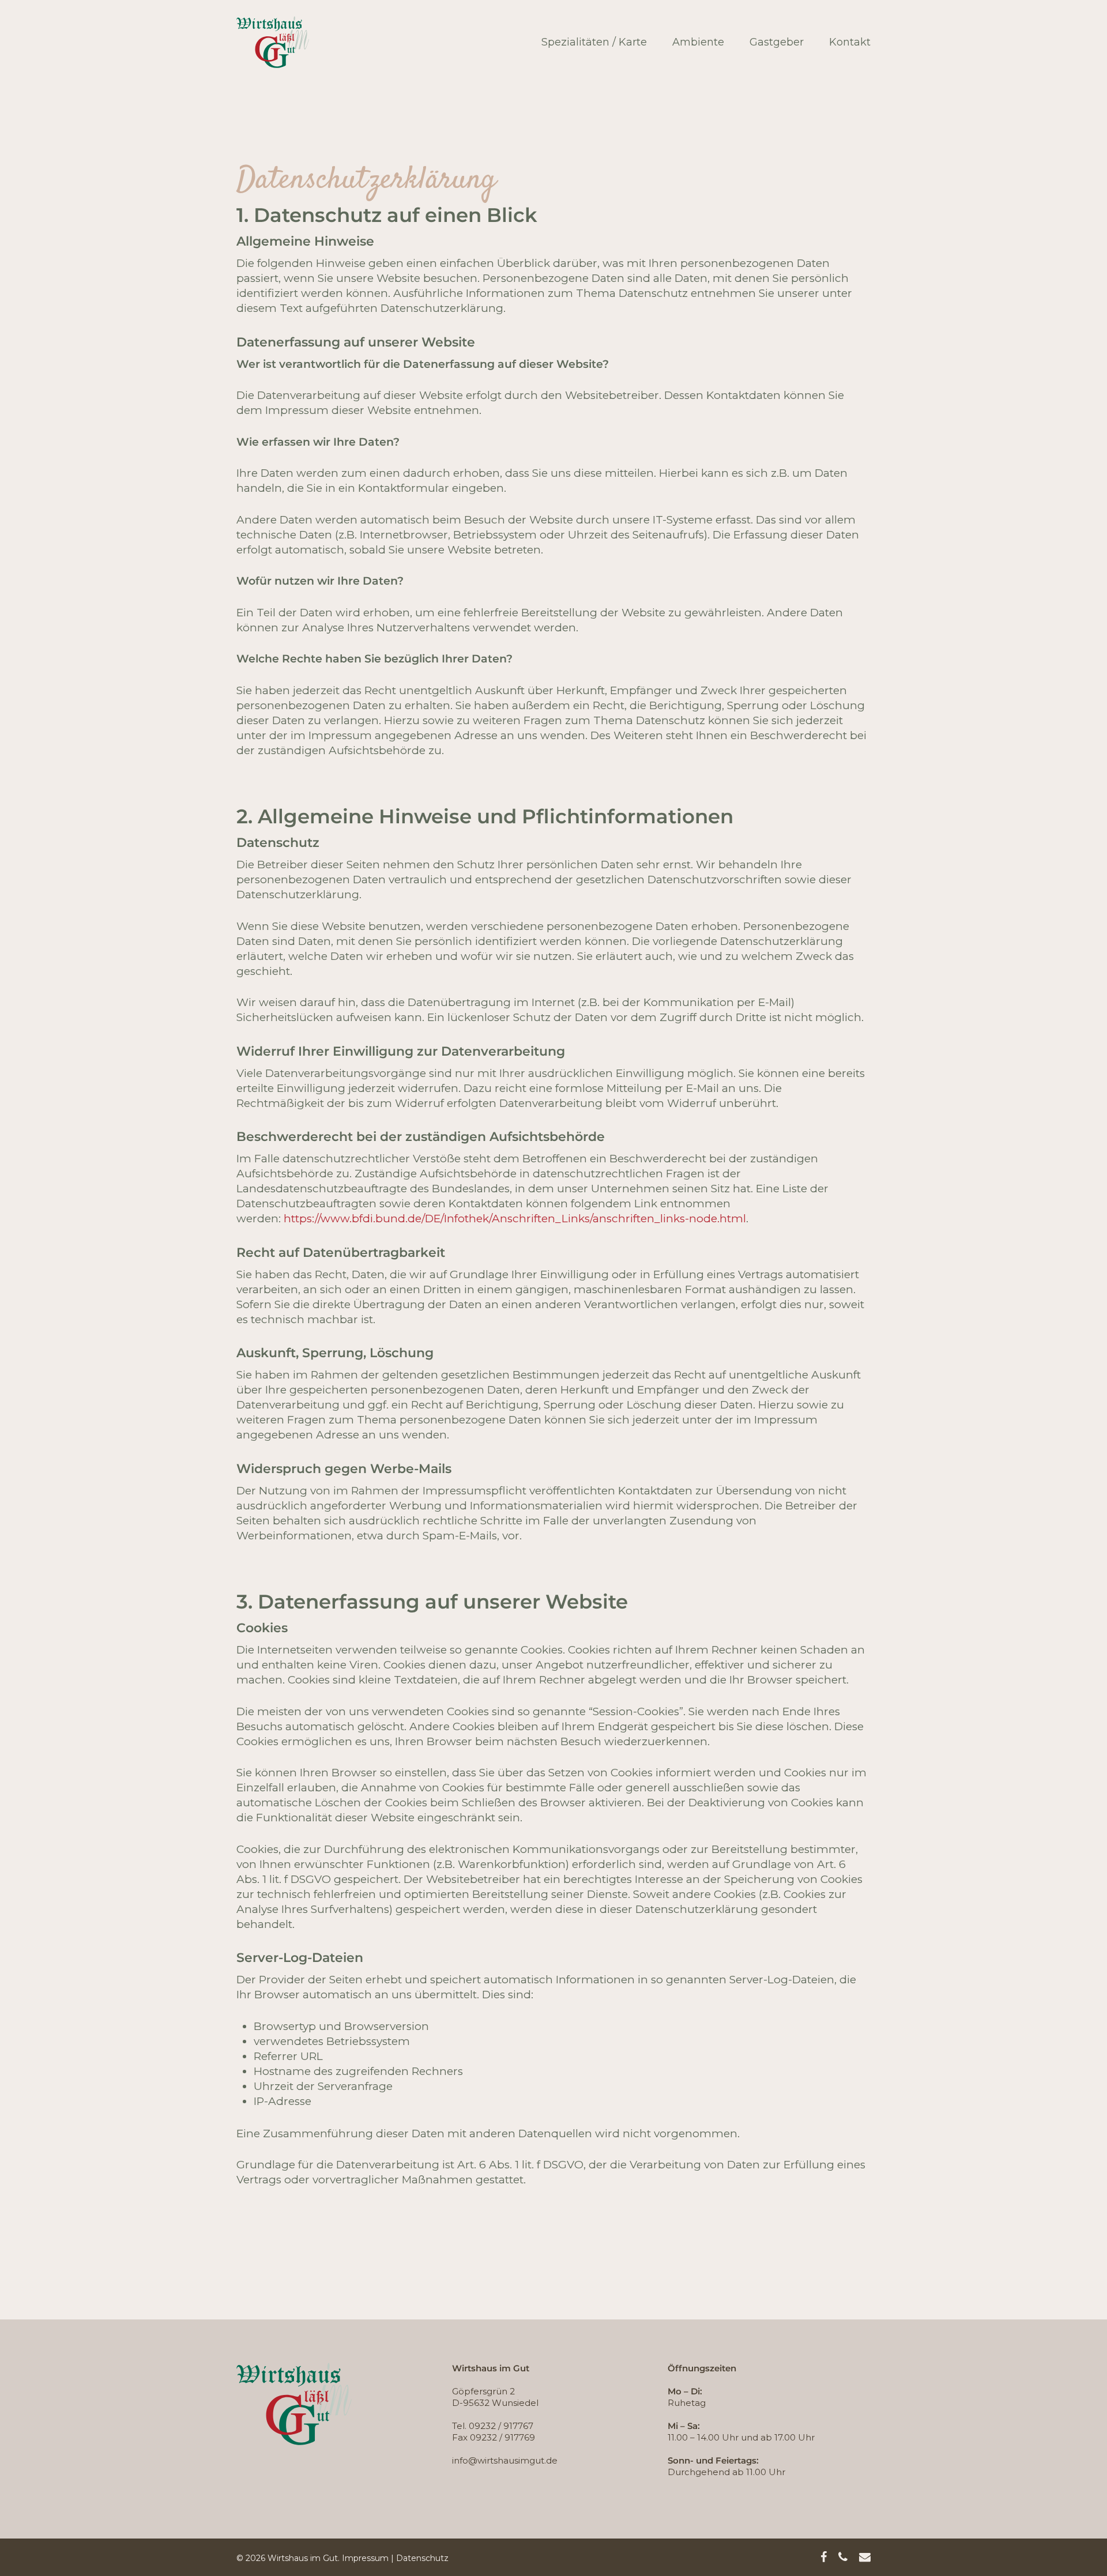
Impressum (365, 2558)
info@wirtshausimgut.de (505, 2460)
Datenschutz (422, 2558)
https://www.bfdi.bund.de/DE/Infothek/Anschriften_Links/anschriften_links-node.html (515, 1219)
